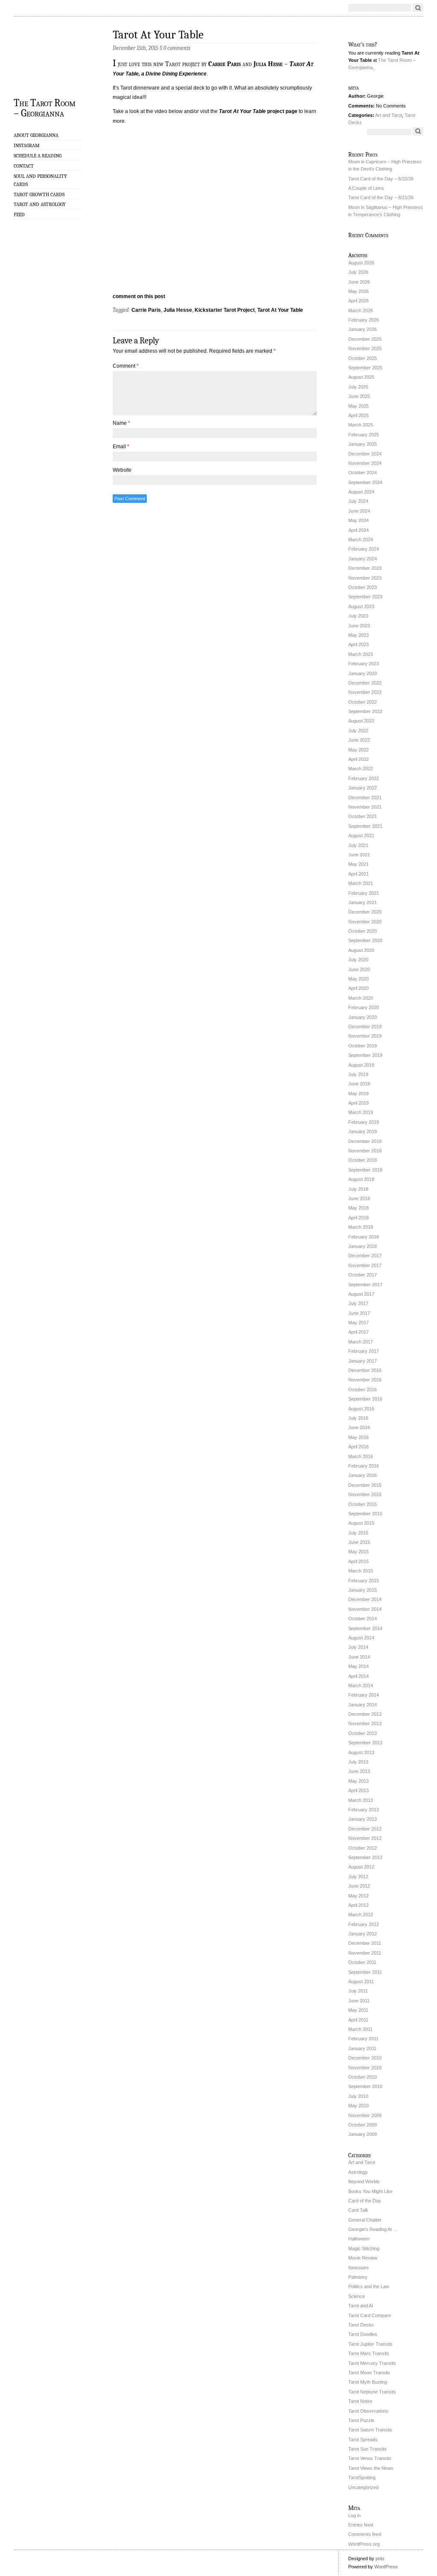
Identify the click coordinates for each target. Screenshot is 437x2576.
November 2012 (365, 1838)
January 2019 (363, 1131)
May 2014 (358, 1666)
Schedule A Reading (38, 156)
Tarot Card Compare (370, 2315)
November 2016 (365, 1380)
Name (121, 423)
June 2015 (359, 1542)
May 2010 (358, 2106)
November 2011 (365, 1953)
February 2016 (364, 1466)
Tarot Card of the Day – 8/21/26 (381, 197)
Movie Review (363, 2258)
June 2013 (359, 1771)
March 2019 (361, 1112)
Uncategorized (363, 2487)
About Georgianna (36, 135)
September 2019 (365, 1055)
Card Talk (358, 2210)
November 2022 (365, 692)
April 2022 (358, 759)
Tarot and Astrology (40, 204)
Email (121, 447)
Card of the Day (365, 2201)
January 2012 (363, 1934)
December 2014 (365, 1599)
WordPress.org (364, 2544)
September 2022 (365, 711)
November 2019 (365, 1036)
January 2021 (363, 902)
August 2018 (361, 1179)
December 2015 (365, 1485)
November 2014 (365, 1609)
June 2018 (359, 1198)
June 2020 (359, 969)
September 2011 (365, 1972)
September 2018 (365, 1170)
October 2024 (363, 473)
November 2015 (365, 1494)
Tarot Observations (368, 2411)
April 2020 (358, 988)
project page (258, 111)
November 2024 (365, 463)
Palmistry (358, 2277)
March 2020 (361, 998)
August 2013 (361, 1752)
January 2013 (363, 1819)
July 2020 (358, 960)
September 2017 (365, 1285)
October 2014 (363, 1619)
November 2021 (365, 807)
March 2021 (361, 883)
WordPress (386, 2567)
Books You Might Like (370, 2191)
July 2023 (358, 616)
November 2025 (365, 348)
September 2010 (365, 2086)
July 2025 (358, 387)
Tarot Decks (361, 2325)
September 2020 (365, 940)
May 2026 (358, 291)
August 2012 (361, 1867)
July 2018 (358, 1189)
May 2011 (358, 2010)
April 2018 (358, 1218)
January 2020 (363, 1017)
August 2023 (361, 606)
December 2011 (365, 1943)
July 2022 (358, 731)
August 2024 (361, 492)
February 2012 (364, 1924)
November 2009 (365, 2115)
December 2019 (365, 1027)
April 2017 (358, 1332)
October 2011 (362, 1962)
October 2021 (363, 816)
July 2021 (358, 845)
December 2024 (365, 454)
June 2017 (359, 1313)
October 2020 (363, 931)
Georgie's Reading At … (373, 2229)
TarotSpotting (362, 2477)
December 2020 (365, 912)
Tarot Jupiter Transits (370, 2344)
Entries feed (361, 2525)
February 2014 (364, 1695)
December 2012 (365, 1829)
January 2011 (362, 2048)
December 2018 (365, 1141)
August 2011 (361, 1981)
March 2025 (361, 425)
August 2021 (361, 835)
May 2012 (358, 1896)
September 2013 (365, 1743)
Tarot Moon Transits (369, 2373)
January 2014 (363, 1705)
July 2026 (358, 272)
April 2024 (358, 530)
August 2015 (361, 1523)
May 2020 (358, 979)
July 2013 (358, 1762)
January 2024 (363, 559)
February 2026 (364, 320)
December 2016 (365, 1370)
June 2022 (359, 740)
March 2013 (361, 1800)
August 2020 (361, 950)
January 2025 (363, 444)
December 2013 (365, 1714)
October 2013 (363, 1733)
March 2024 (361, 540)
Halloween (359, 2239)
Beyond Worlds (364, 2181)
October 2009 (363, 2125)
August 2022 (361, 721)
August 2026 (361, 263)
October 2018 (363, 1160)
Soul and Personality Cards (40, 180)
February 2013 (364, 1810)
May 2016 (358, 1437)
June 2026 (359, 282)
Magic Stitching (364, 2248)
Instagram (27, 145)
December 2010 (365, 2058)
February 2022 (364, 778)
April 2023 (358, 644)
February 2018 (364, 1237)
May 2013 (358, 1781)
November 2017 (365, 1265)
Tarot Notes (360, 2401)
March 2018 (361, 1227)
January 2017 (363, 1361)
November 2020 (365, 922)
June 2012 (359, 1886)
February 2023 (364, 664)
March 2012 (361, 1915)
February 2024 (364, 549)
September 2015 (365, 1514)
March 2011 (360, 2029)
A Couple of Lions (366, 188)
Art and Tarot (389, 115)
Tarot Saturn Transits (370, 2430)
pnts (380, 2559)
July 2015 (358, 1533)
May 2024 (358, 520)
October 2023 (363, 587)
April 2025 (358, 415)
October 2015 (363, 1504)
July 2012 (358, 1877)
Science (357, 2296)
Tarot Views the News (371, 2468)
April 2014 (358, 1676)
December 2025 (365, 339)
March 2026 (361, 310)
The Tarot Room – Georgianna (45, 107)
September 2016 (365, 1399)
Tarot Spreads (363, 2440)
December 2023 (365, 568)
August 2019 (361, 1065)
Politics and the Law (369, 2286)
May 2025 (358, 406)
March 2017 (361, 1342)
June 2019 (359, 1084)
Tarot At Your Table (158, 35)
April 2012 (358, 1905)
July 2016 (358, 1418)
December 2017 (365, 1256)
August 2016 (361, 1409)
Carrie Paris (224, 64)
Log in (354, 2515)
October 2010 (363, 2077)
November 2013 (365, 1723)
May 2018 (358, 1208)
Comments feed (365, 2534)
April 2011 (358, 2020)
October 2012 (363, 1848)
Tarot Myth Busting (368, 2382)
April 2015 (358, 1561)
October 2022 (363, 702)
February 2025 (364, 435)
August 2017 (361, 1294)
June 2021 (359, 855)
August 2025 (361, 377)
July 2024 (358, 501)
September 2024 (365, 482)
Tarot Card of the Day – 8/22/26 (381, 179)
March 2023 (361, 654)
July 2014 (358, 1647)
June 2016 (359, 1427)
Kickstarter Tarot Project (225, 310)
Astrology (358, 2172)
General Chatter (365, 2220)
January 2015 (363, 1590)
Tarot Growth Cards (39, 194)
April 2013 (358, 1790)
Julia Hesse (268, 64)
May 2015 (358, 1552)
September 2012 (365, 1857)
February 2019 (364, 1122)
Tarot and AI (361, 2306)
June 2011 (359, 2001)
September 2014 (365, 1628)
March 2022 (361, 769)
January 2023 (363, 673)
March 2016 (361, 1456)
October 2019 (363, 1046)
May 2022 (358, 750)
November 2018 (365, 1151)
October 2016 (363, 1390)
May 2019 (358, 1094)
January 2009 (363, 2134)
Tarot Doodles (363, 2334)
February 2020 (364, 1007)
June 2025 (359, 396)
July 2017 (358, 1303)
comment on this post (139, 296)
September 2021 (365, 826)
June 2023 (359, 626)
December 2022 (365, 683)
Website (122, 470)
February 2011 (363, 2039)
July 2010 (358, 2096)
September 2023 (365, 597)
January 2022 (363, 788)
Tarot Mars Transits (369, 2353)
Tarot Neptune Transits (372, 2392)
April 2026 (358, 301)
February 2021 (364, 893)
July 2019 (358, 1074)
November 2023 (365, 578)
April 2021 (358, 874)
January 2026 (363, 329)
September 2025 (365, 368)
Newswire (358, 2268)
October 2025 (363, 358)
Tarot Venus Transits (370, 2458)
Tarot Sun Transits (367, 2449)
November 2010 (365, 2068)
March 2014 (361, 1685)
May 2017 (358, 1323)
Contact (24, 166)
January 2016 (363, 1475)
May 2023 (358, 635)
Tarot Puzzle (361, 2420)
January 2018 (363, 1246)
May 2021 (358, 864)
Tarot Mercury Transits (372, 2363)
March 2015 (361, 1571)
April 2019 (358, 1103)
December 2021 (365, 798)
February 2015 (364, 1581)
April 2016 (358, 1447)
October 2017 (363, 1275)
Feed (19, 215)
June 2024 (359, 511)
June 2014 (359, 1657)
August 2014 (361, 1638)
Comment (126, 366)
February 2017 (364, 1351)
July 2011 (358, 1991)
